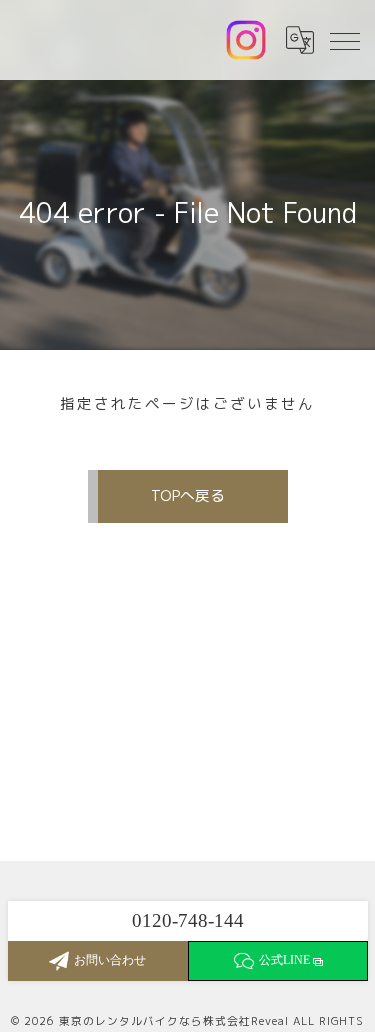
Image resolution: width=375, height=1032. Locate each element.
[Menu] (344, 40)
